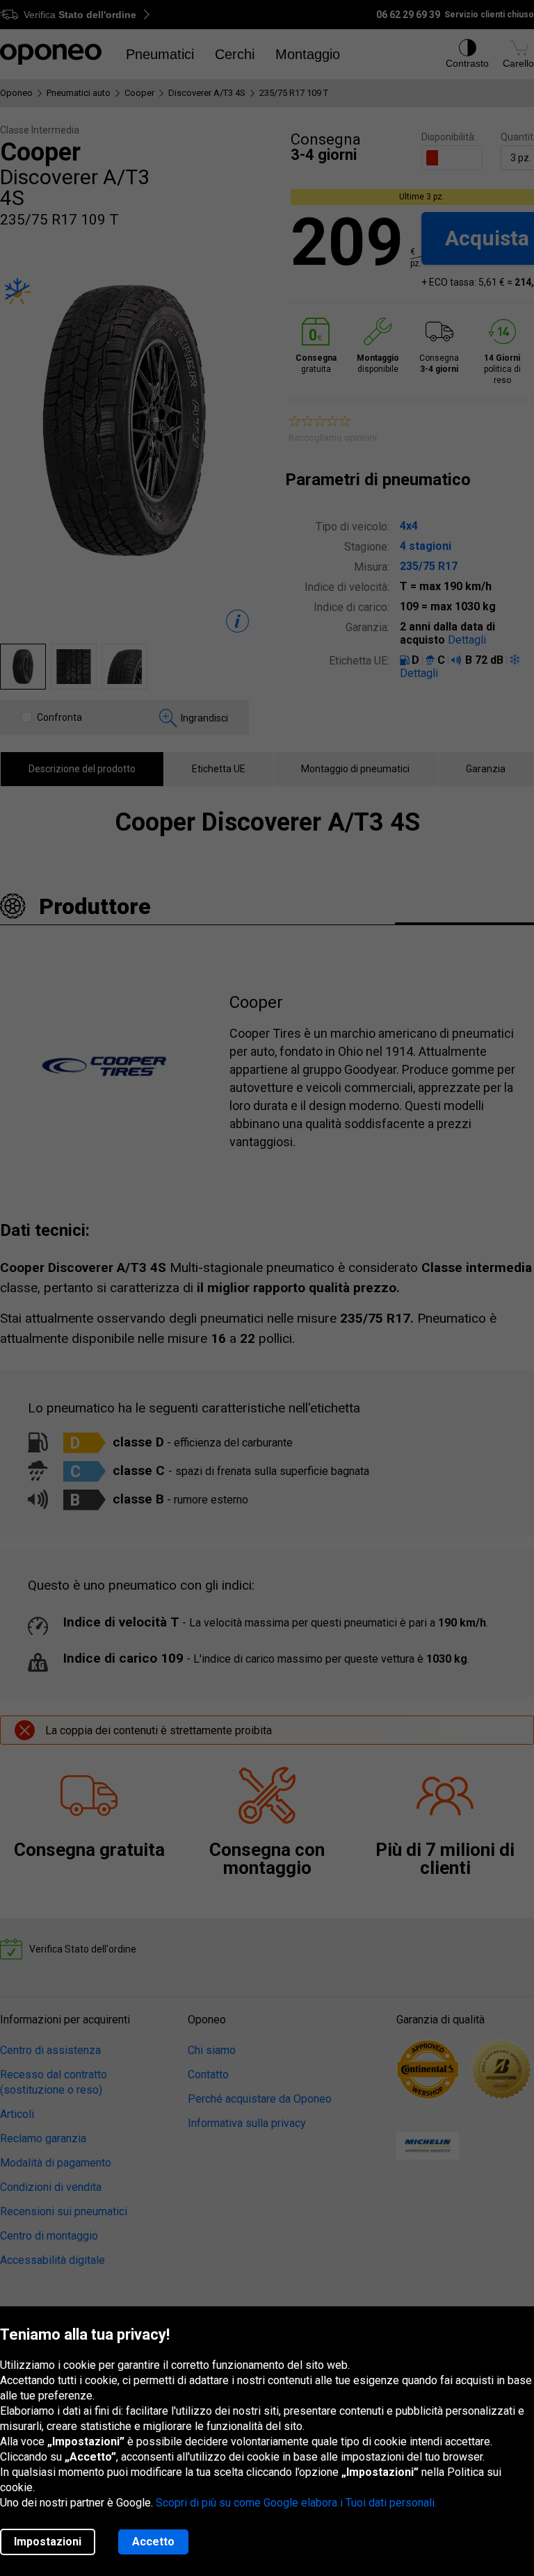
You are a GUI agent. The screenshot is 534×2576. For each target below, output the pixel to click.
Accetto (153, 2542)
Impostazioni (48, 2542)
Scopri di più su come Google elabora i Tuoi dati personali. (296, 2503)
